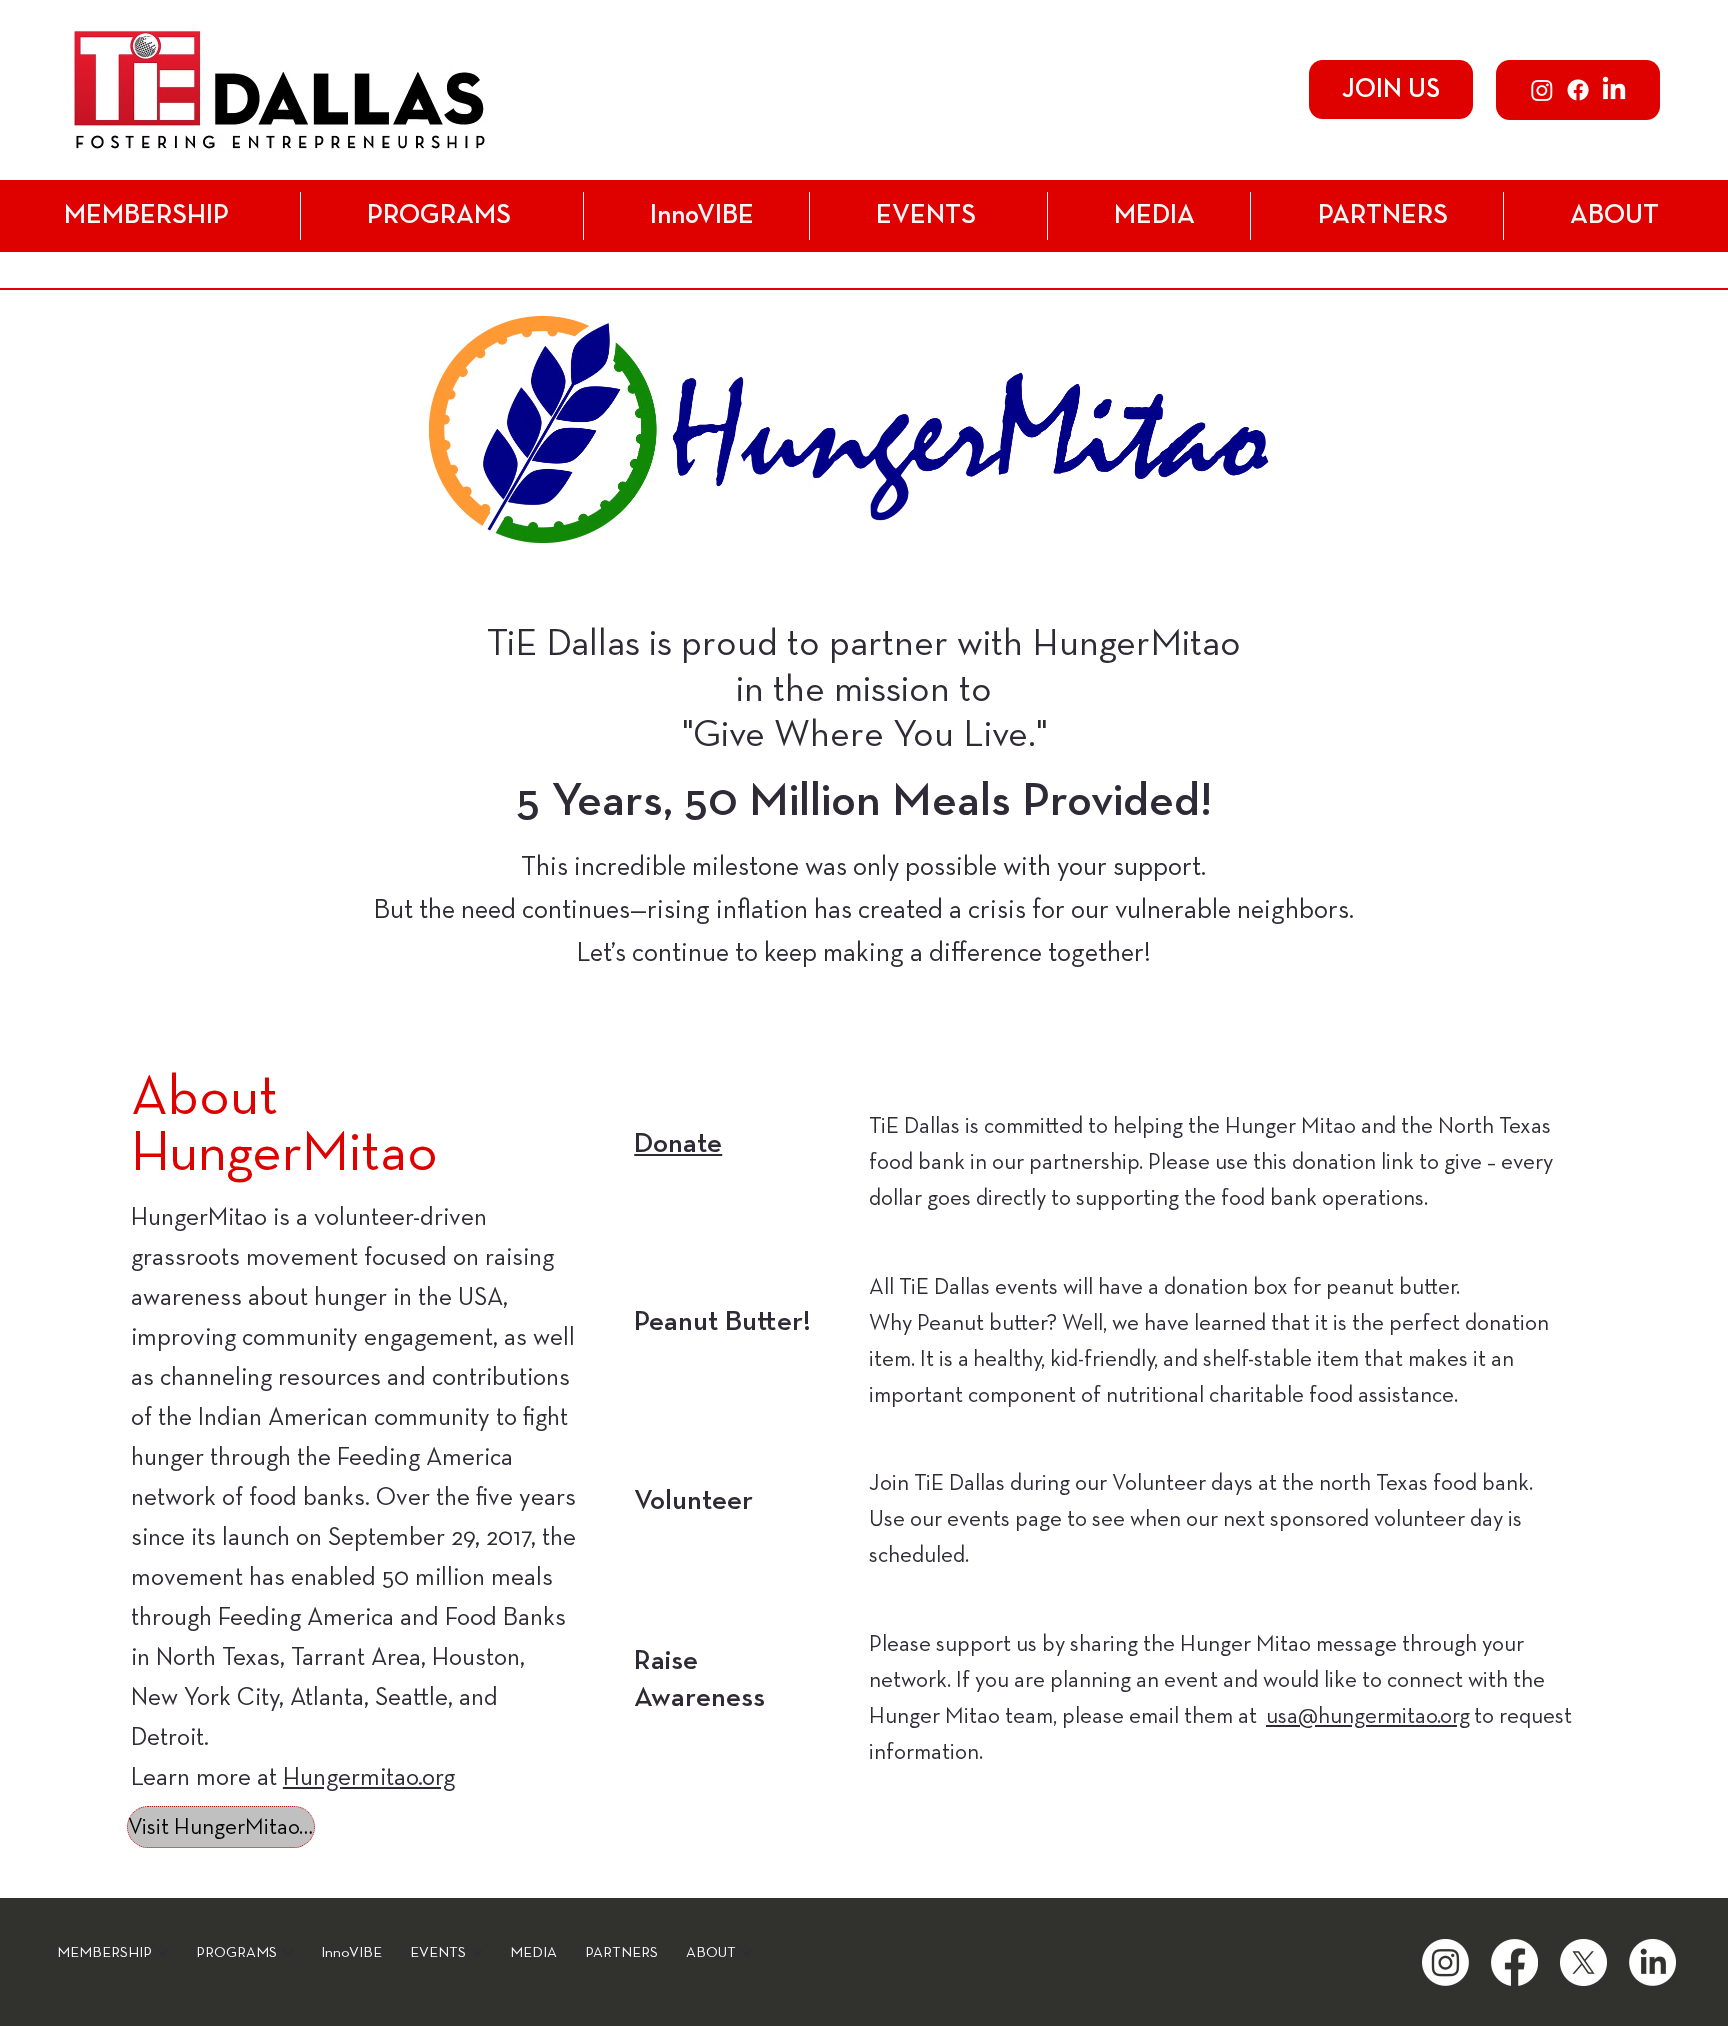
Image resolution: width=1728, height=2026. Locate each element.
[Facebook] (1578, 90)
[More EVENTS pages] (987, 216)
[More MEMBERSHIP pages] (240, 216)
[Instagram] (1542, 90)
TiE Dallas (563, 644)
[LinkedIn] (1614, 90)
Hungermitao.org (369, 1778)
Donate (678, 1144)
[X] (1583, 1962)
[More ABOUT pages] (1670, 216)
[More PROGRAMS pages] (522, 216)
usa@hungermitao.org (1368, 1716)
